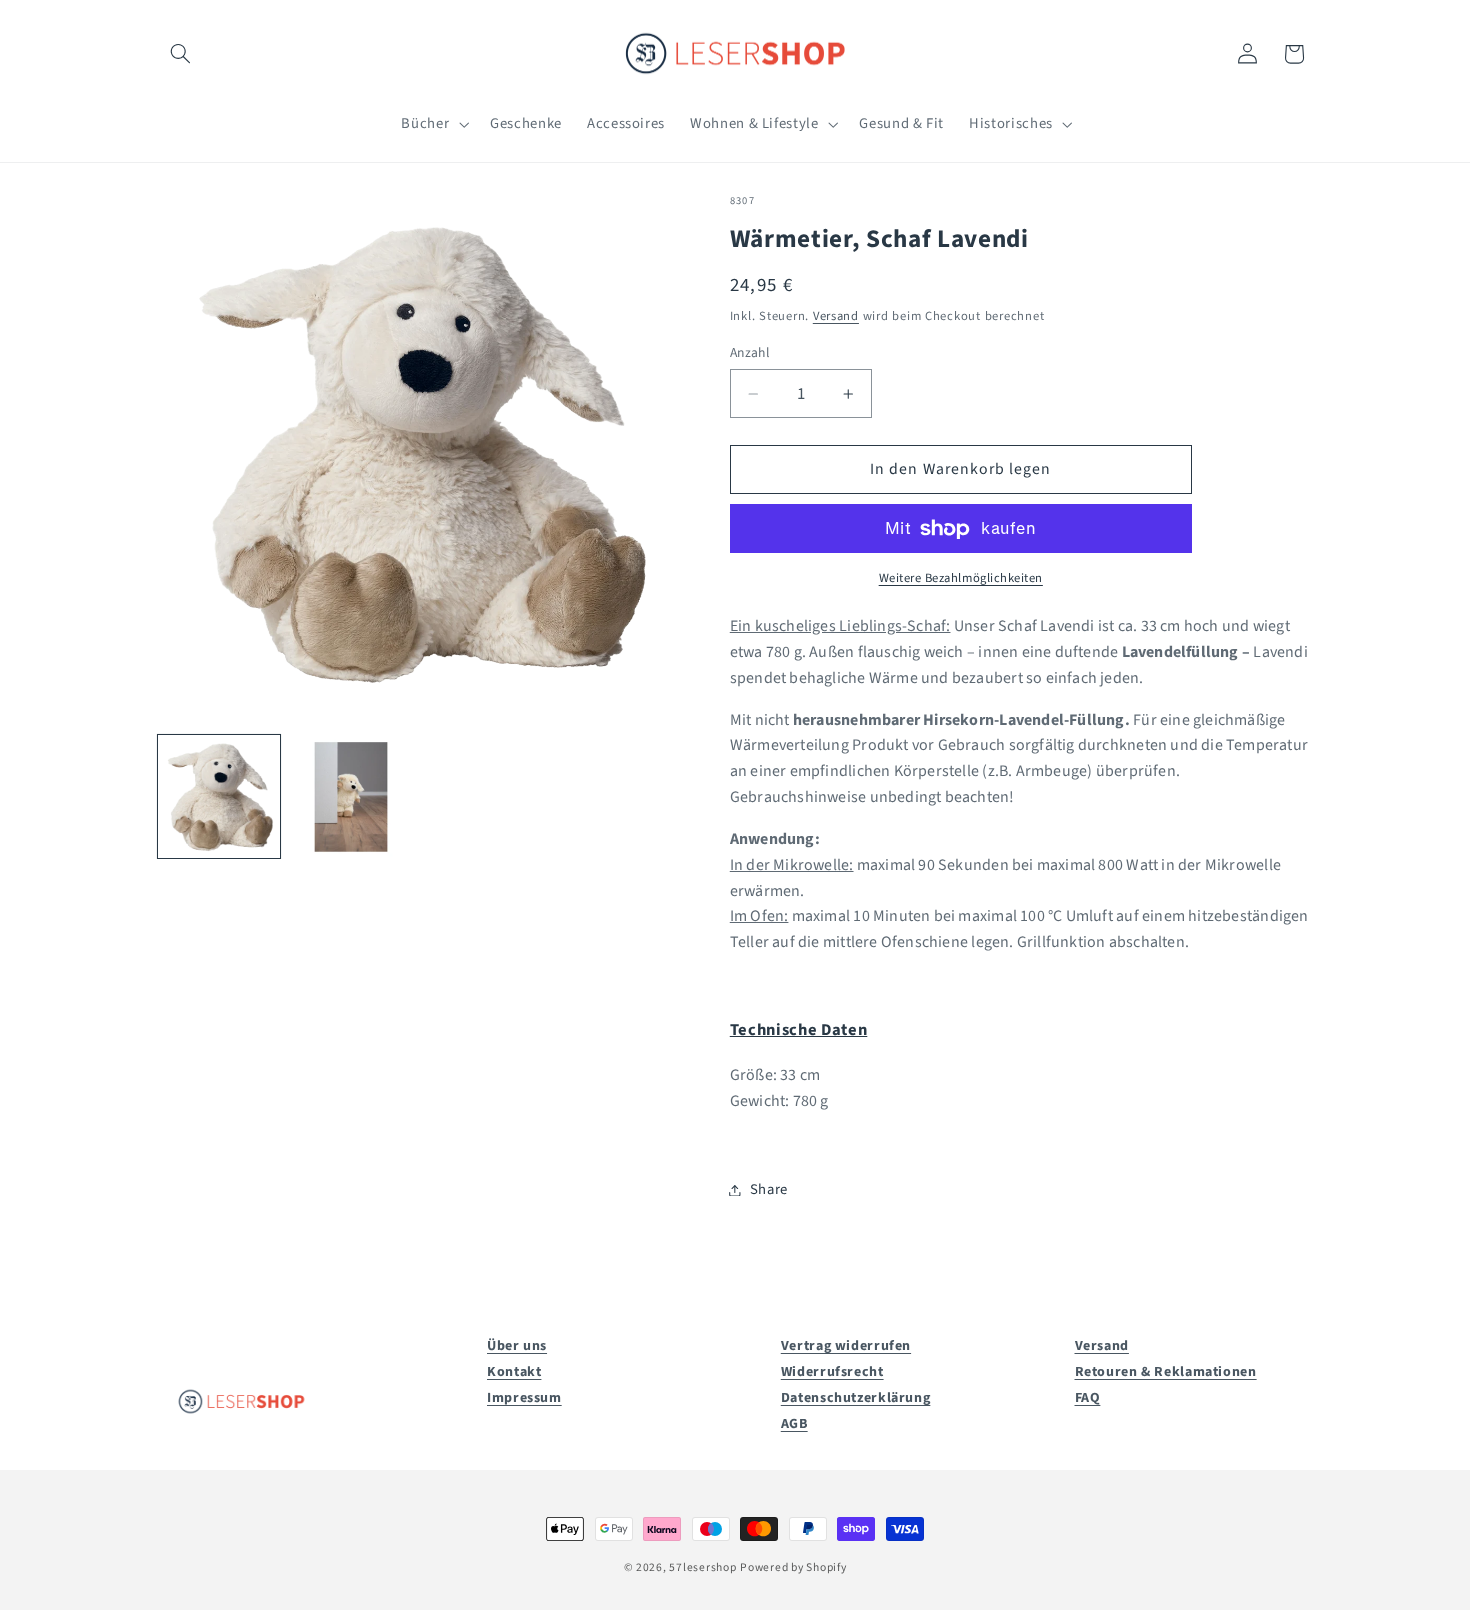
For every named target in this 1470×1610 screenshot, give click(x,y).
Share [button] (769, 1189)
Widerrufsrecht (832, 1372)
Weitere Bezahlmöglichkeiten (961, 579)
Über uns (517, 1346)
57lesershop (702, 1567)
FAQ (1088, 1398)
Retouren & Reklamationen (1166, 1372)
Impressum (524, 1398)
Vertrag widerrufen (846, 1346)
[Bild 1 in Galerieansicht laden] (219, 797)
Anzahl (750, 352)
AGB (794, 1424)
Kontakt (514, 1372)
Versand (836, 316)
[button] (181, 54)
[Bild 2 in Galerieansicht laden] (351, 797)
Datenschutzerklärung (856, 1398)
